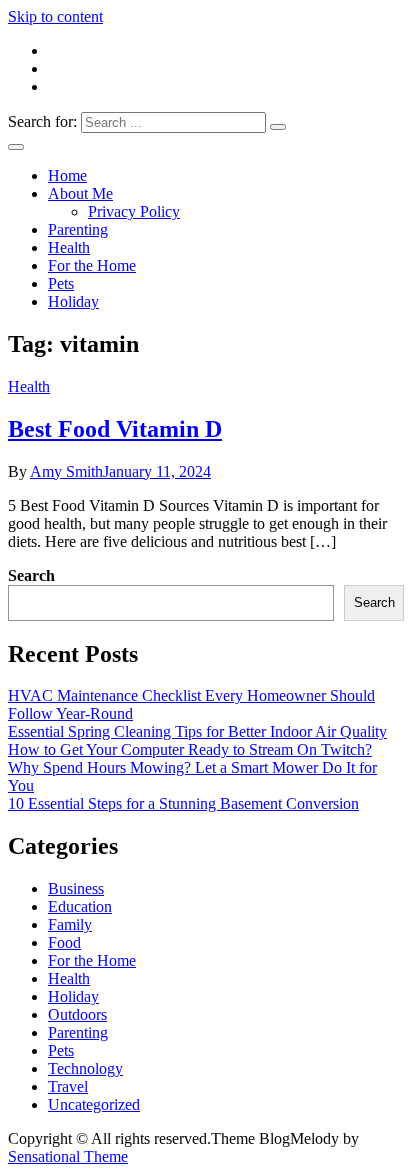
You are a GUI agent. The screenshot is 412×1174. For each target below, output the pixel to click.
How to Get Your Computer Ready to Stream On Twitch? (190, 749)
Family (70, 924)
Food (64, 942)
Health (69, 247)
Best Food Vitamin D (115, 429)
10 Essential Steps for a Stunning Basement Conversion (183, 803)
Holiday (73, 301)
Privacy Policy (134, 211)
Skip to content (55, 16)
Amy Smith (66, 471)
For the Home (92, 265)
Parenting (78, 229)
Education (80, 906)
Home (67, 175)
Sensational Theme (68, 1156)
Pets (61, 283)
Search (31, 575)
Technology (85, 1068)
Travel (68, 1086)
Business (76, 888)
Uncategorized (94, 1104)
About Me (80, 193)
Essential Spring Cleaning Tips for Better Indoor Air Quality (197, 731)
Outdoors (77, 1014)
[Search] (278, 127)
